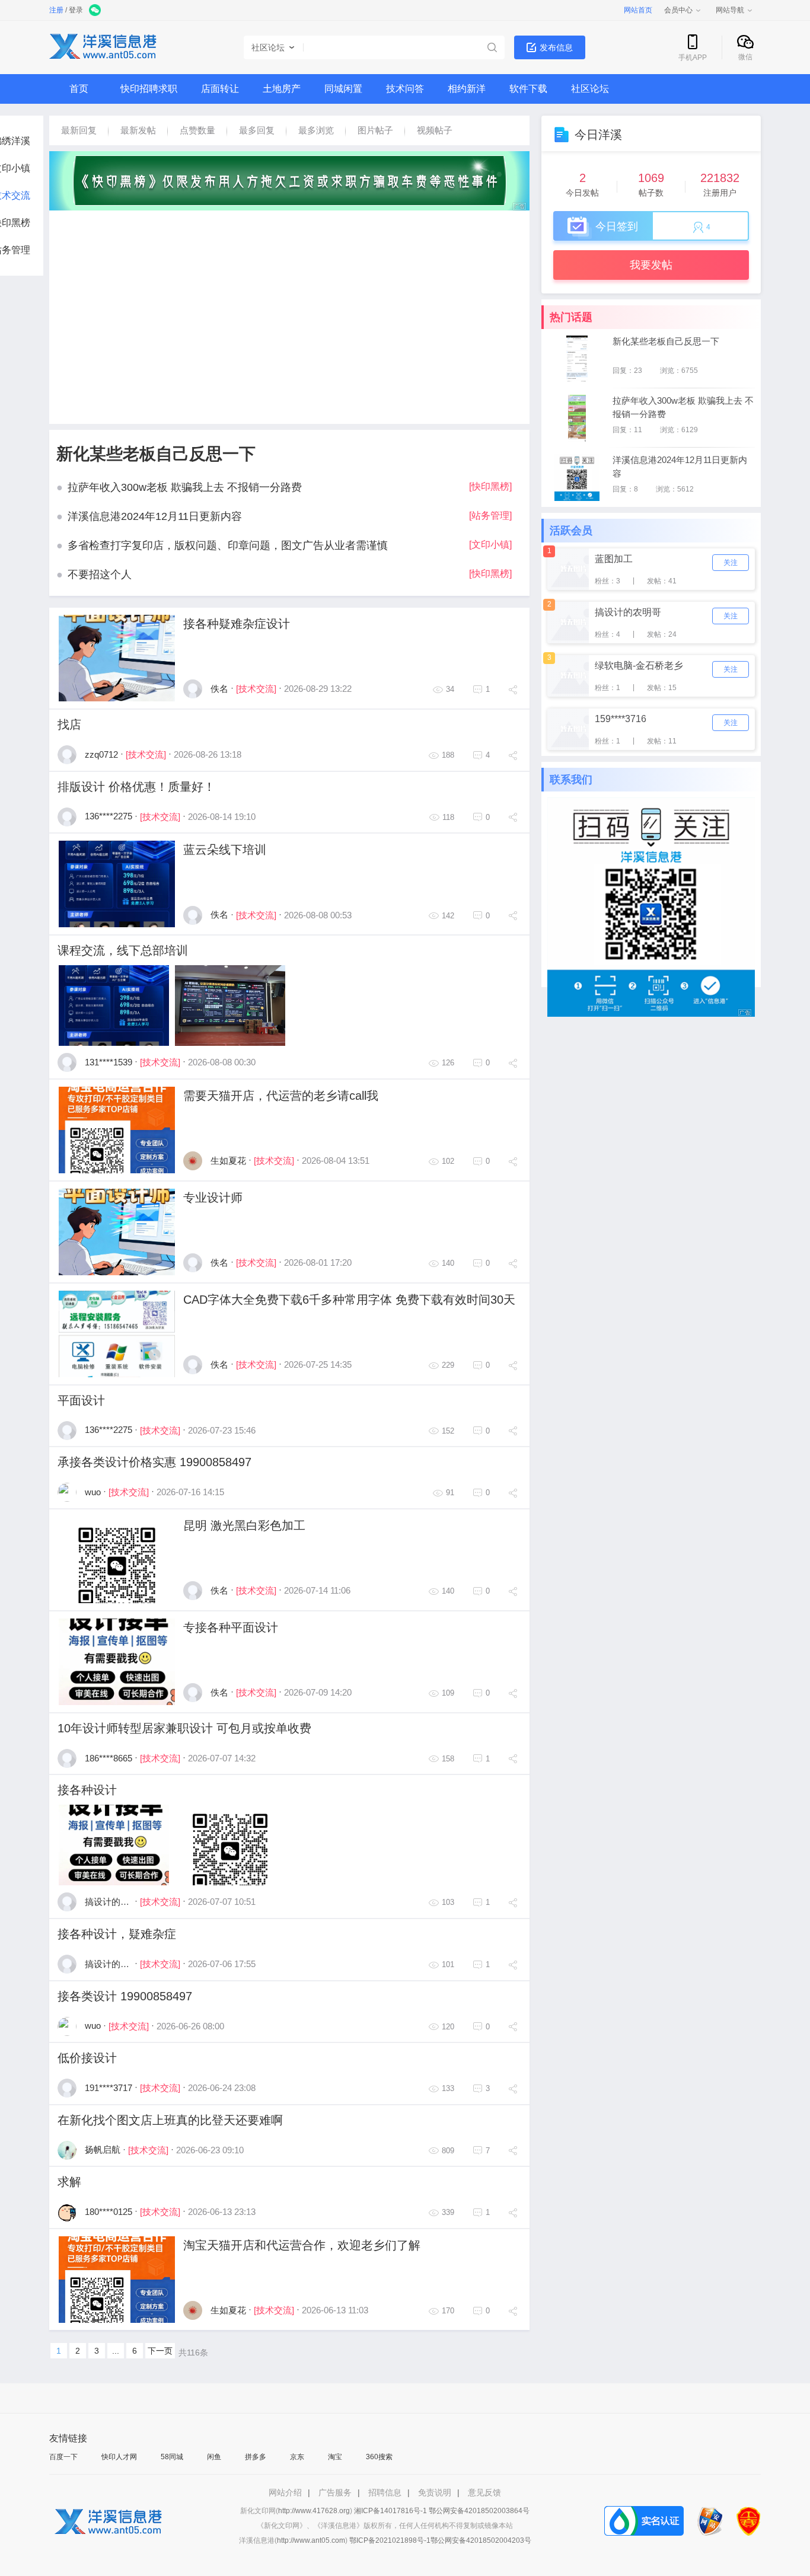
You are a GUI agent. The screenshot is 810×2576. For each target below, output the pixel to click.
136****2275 (109, 816)
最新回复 (79, 130)
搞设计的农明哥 (116, 1902)
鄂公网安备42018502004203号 (481, 2540)
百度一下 (63, 2457)
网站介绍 (285, 2492)
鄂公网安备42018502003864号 (479, 2511)
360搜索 (379, 2457)
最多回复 (257, 130)
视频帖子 (435, 130)
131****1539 (109, 1062)
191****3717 (109, 2088)
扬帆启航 (103, 2149)
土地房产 (282, 89)
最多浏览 (316, 130)
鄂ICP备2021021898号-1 (390, 2540)
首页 (79, 89)
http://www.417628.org (314, 2511)
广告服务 (335, 2492)
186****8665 (109, 1758)
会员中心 (678, 10)
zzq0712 (101, 754)
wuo (93, 1492)
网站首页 (638, 10)
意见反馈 (484, 2492)
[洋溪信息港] (103, 48)
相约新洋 (467, 89)
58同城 (172, 2457)
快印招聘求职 (149, 89)
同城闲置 (343, 89)
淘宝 (335, 2457)
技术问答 (405, 89)
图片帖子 (375, 130)
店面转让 (220, 89)
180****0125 (109, 2212)
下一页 (160, 2351)
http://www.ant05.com (311, 2540)
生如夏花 (228, 1161)
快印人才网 (119, 2457)
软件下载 (528, 89)
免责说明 (435, 2492)
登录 (76, 10)
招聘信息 (385, 2492)
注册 (56, 10)
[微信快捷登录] (96, 11)
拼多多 (256, 2457)
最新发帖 (138, 130)
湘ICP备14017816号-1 (390, 2511)
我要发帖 (651, 265)
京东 (297, 2457)
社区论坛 (590, 89)
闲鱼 (214, 2457)
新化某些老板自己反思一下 (156, 454)
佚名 (219, 689)
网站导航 (730, 10)
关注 (731, 563)
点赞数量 (197, 130)
